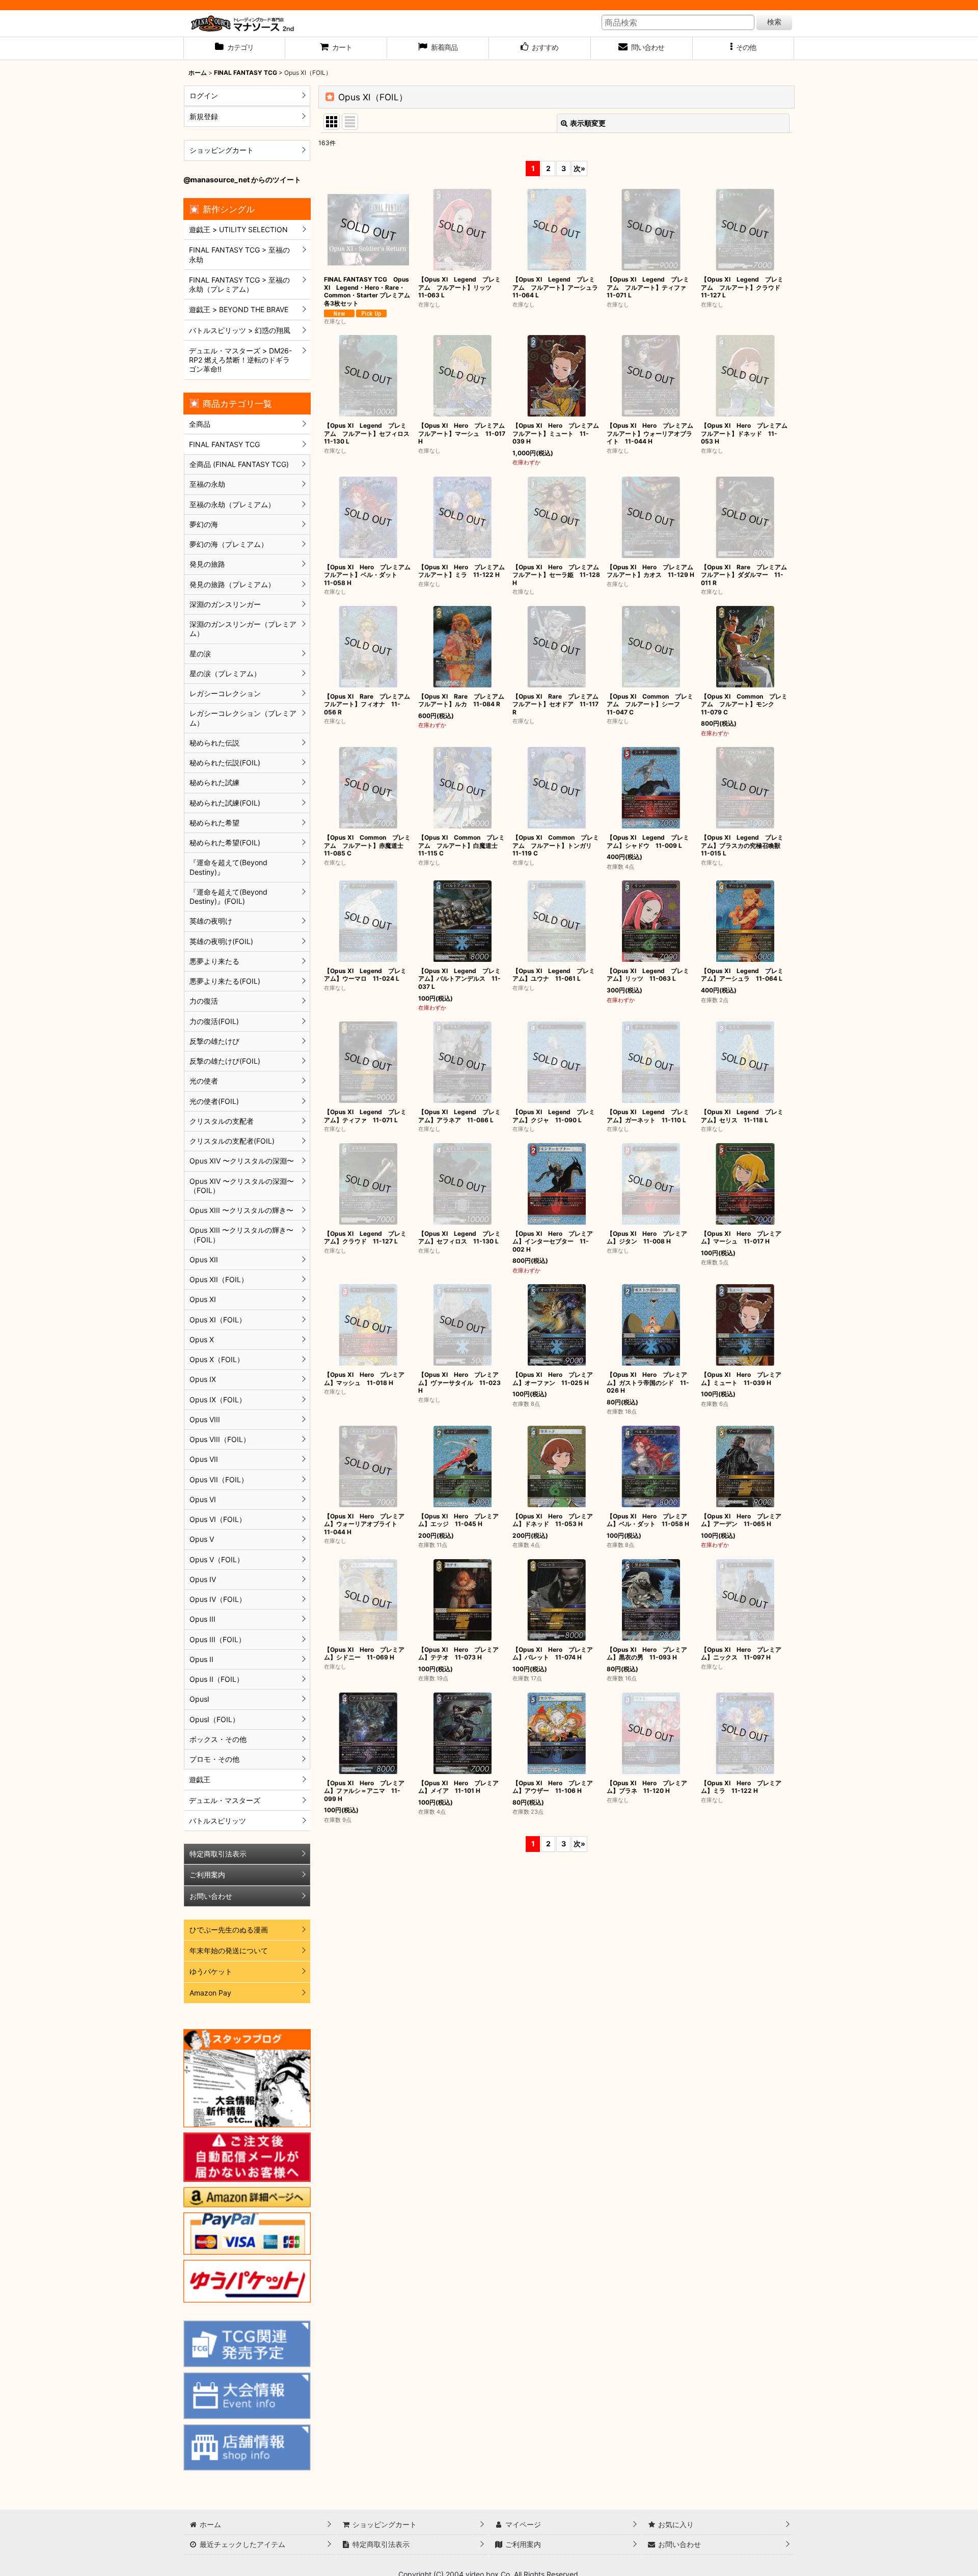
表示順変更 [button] (588, 123)
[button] (744, 48)
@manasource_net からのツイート (242, 179)
